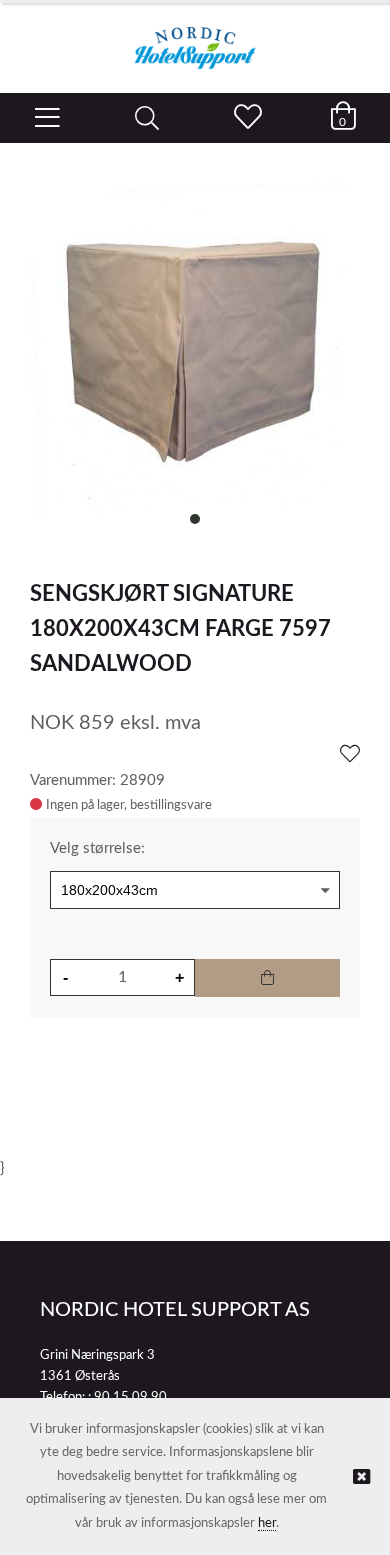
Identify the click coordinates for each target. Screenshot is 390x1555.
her (267, 1523)
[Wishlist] (350, 755)
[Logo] (195, 38)
